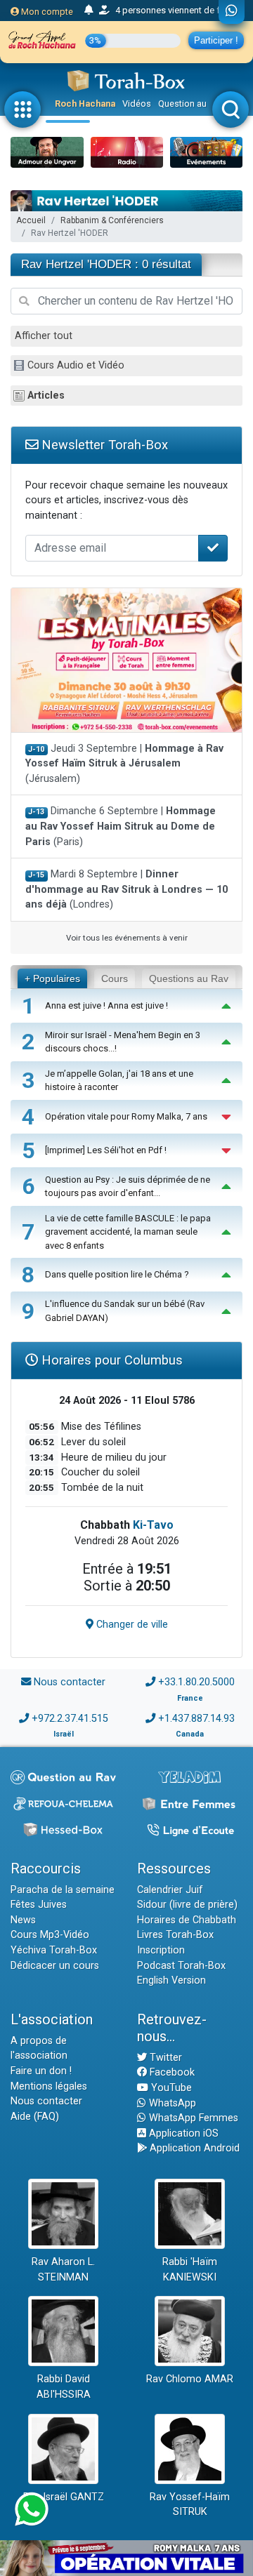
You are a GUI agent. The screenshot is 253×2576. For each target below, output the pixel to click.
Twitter (164, 2058)
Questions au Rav (189, 978)
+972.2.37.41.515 (70, 1719)
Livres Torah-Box (175, 1935)
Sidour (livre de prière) (187, 1905)
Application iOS (182, 2133)
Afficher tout (44, 336)
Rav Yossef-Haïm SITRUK (190, 2505)
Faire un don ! (41, 2071)
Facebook (171, 2072)
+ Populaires (52, 978)
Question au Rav (191, 104)
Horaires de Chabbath (187, 1920)
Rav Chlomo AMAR (190, 2379)
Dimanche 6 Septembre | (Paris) (121, 826)
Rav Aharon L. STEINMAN (63, 2270)
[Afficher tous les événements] (89, 11)
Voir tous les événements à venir (127, 938)
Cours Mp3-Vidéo (50, 1935)
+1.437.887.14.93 (196, 1719)
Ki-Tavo (153, 1525)
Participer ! (216, 40)
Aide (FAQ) (35, 2117)
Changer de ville (131, 1625)
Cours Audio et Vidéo (76, 365)
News (23, 1920)
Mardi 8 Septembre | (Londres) (126, 889)
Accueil (31, 220)
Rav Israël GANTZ (64, 2497)
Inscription (161, 1950)
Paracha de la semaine (63, 1890)
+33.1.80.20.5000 (196, 1682)
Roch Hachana (85, 104)
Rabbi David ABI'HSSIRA (64, 2387)
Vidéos (137, 104)
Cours (115, 978)
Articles (46, 396)
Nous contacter (70, 1682)
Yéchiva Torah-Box (54, 1950)
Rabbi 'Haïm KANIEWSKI (190, 2270)
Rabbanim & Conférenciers (112, 220)
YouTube (170, 2088)
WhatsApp (171, 2103)
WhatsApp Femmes (192, 2118)
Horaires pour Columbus (110, 1360)
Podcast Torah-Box (181, 1966)
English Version (171, 1980)
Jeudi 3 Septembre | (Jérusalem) (124, 764)
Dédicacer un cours (55, 1966)
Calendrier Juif (170, 1890)
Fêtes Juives (39, 1905)
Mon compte (46, 12)
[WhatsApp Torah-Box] (232, 12)
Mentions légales (49, 2086)
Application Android (193, 2148)
